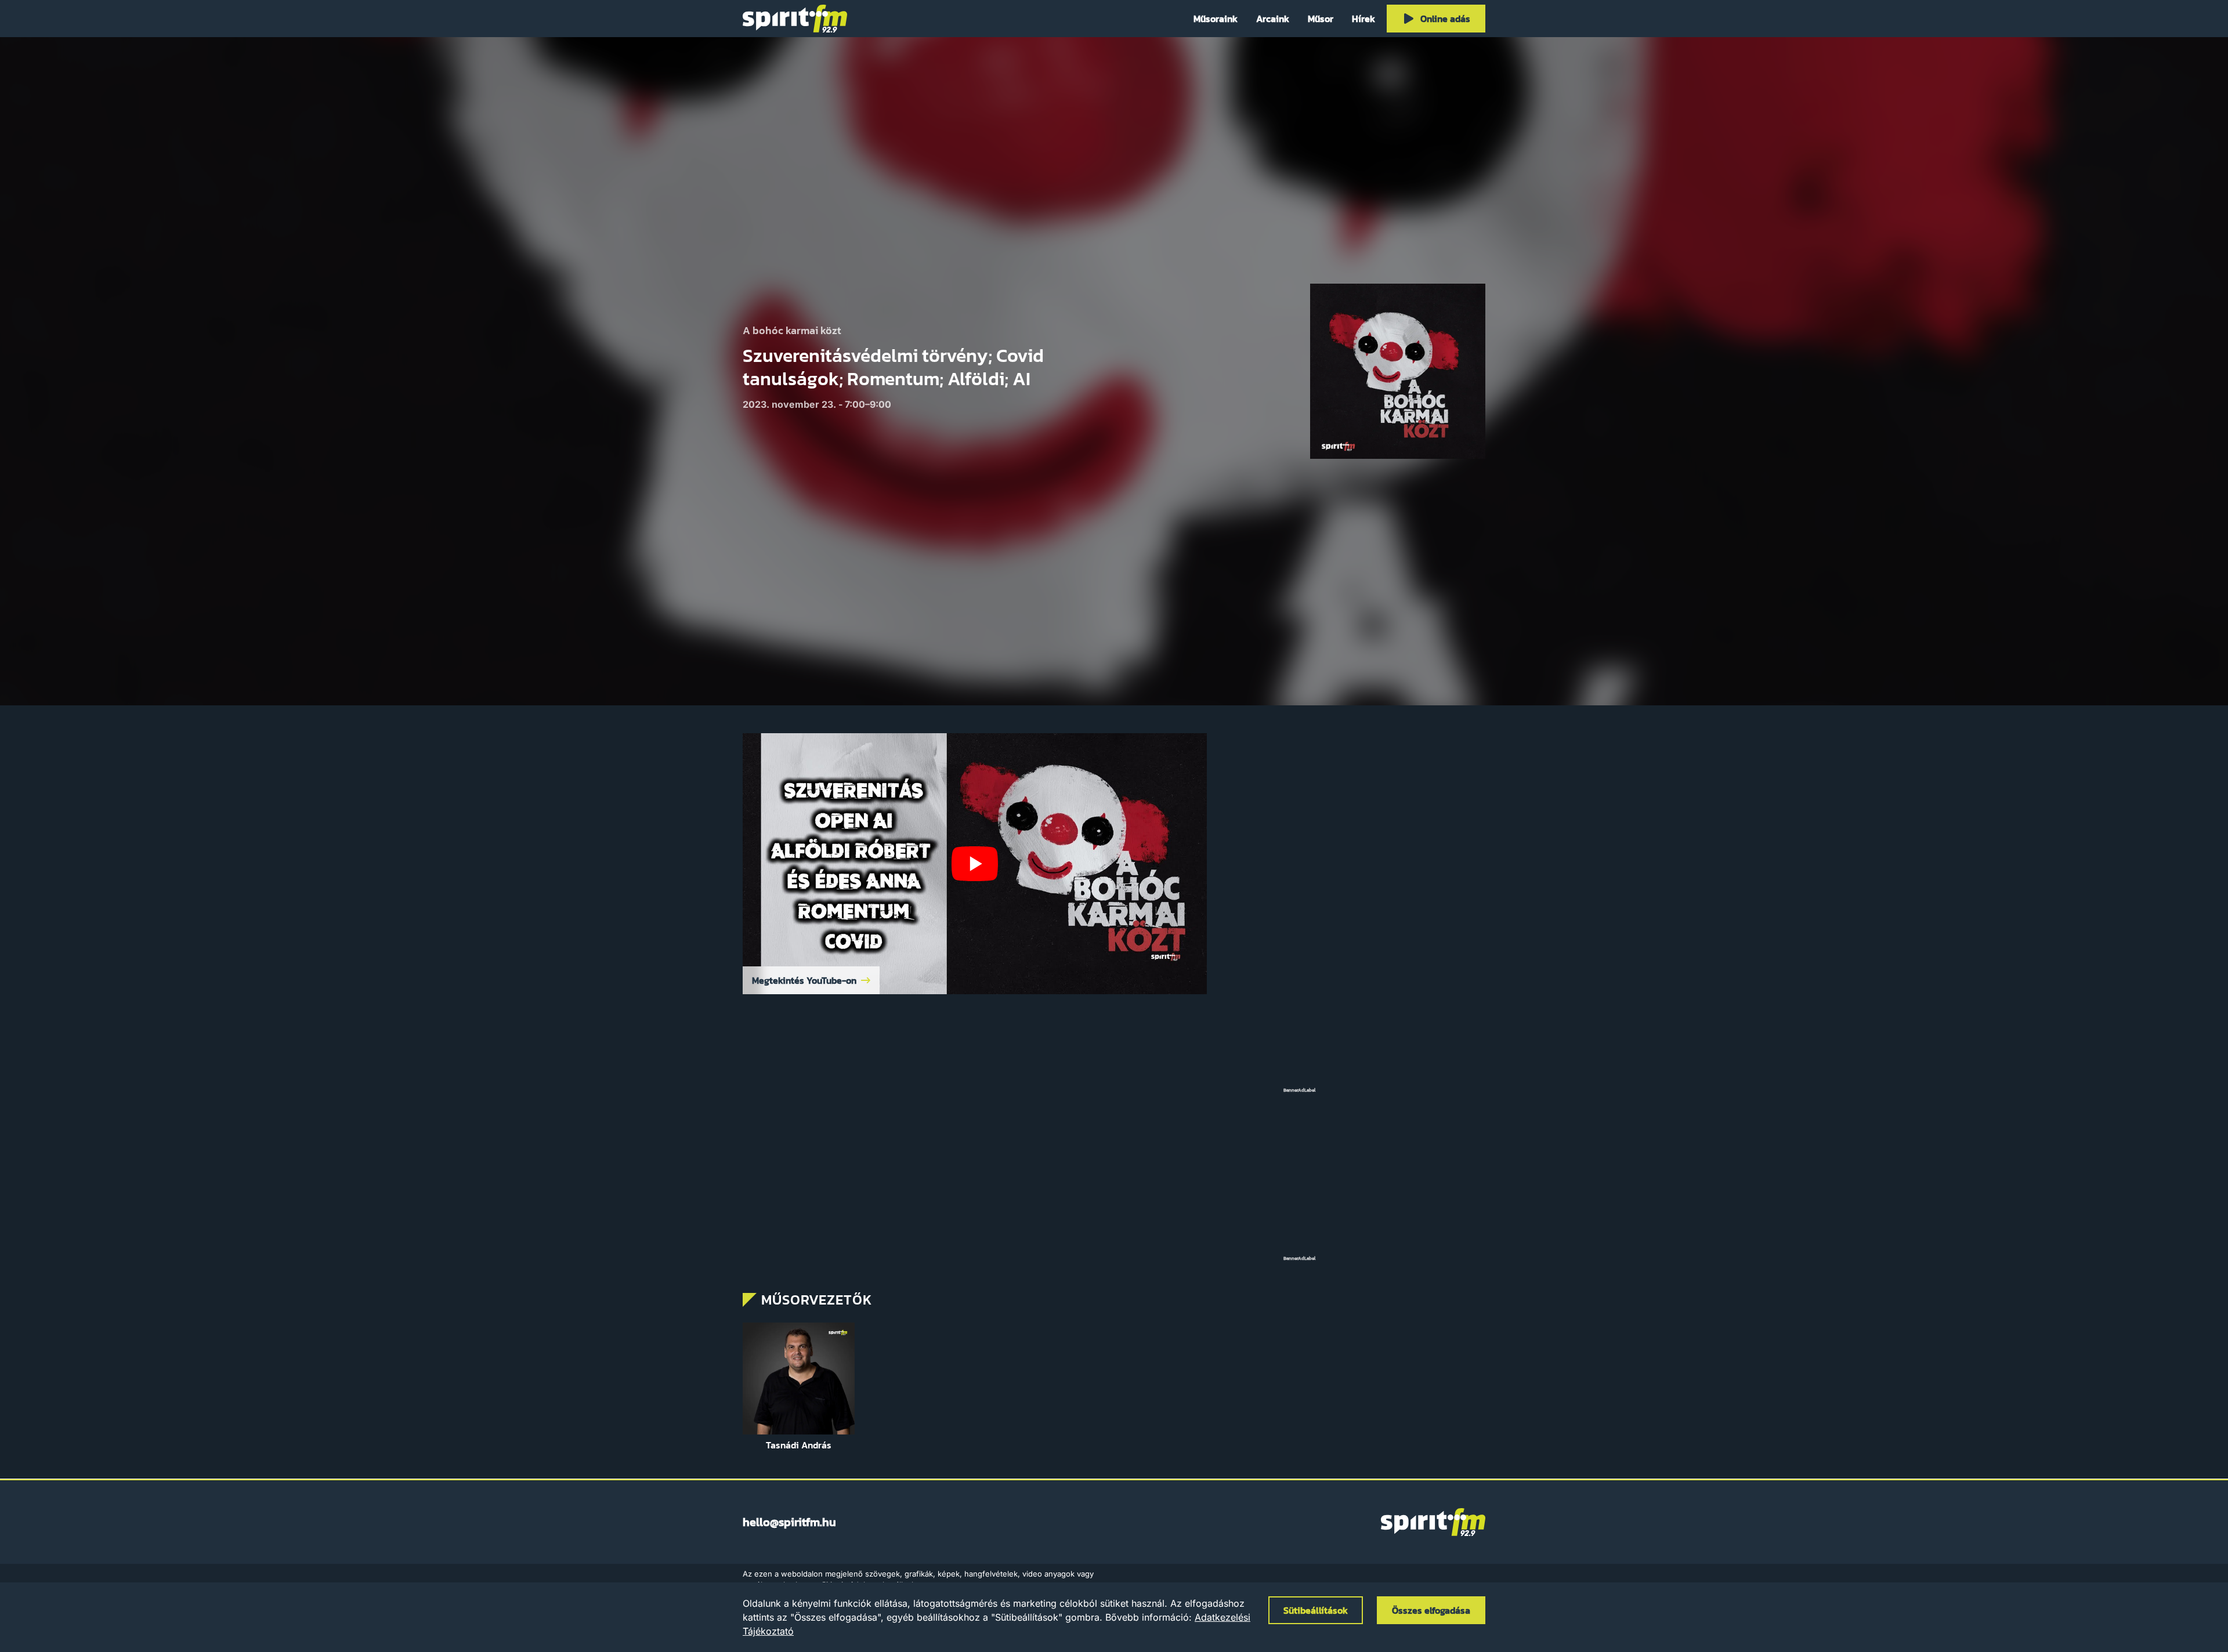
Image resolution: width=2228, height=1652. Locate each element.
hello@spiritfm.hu (789, 1522)
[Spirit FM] (795, 19)
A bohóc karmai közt (792, 331)
